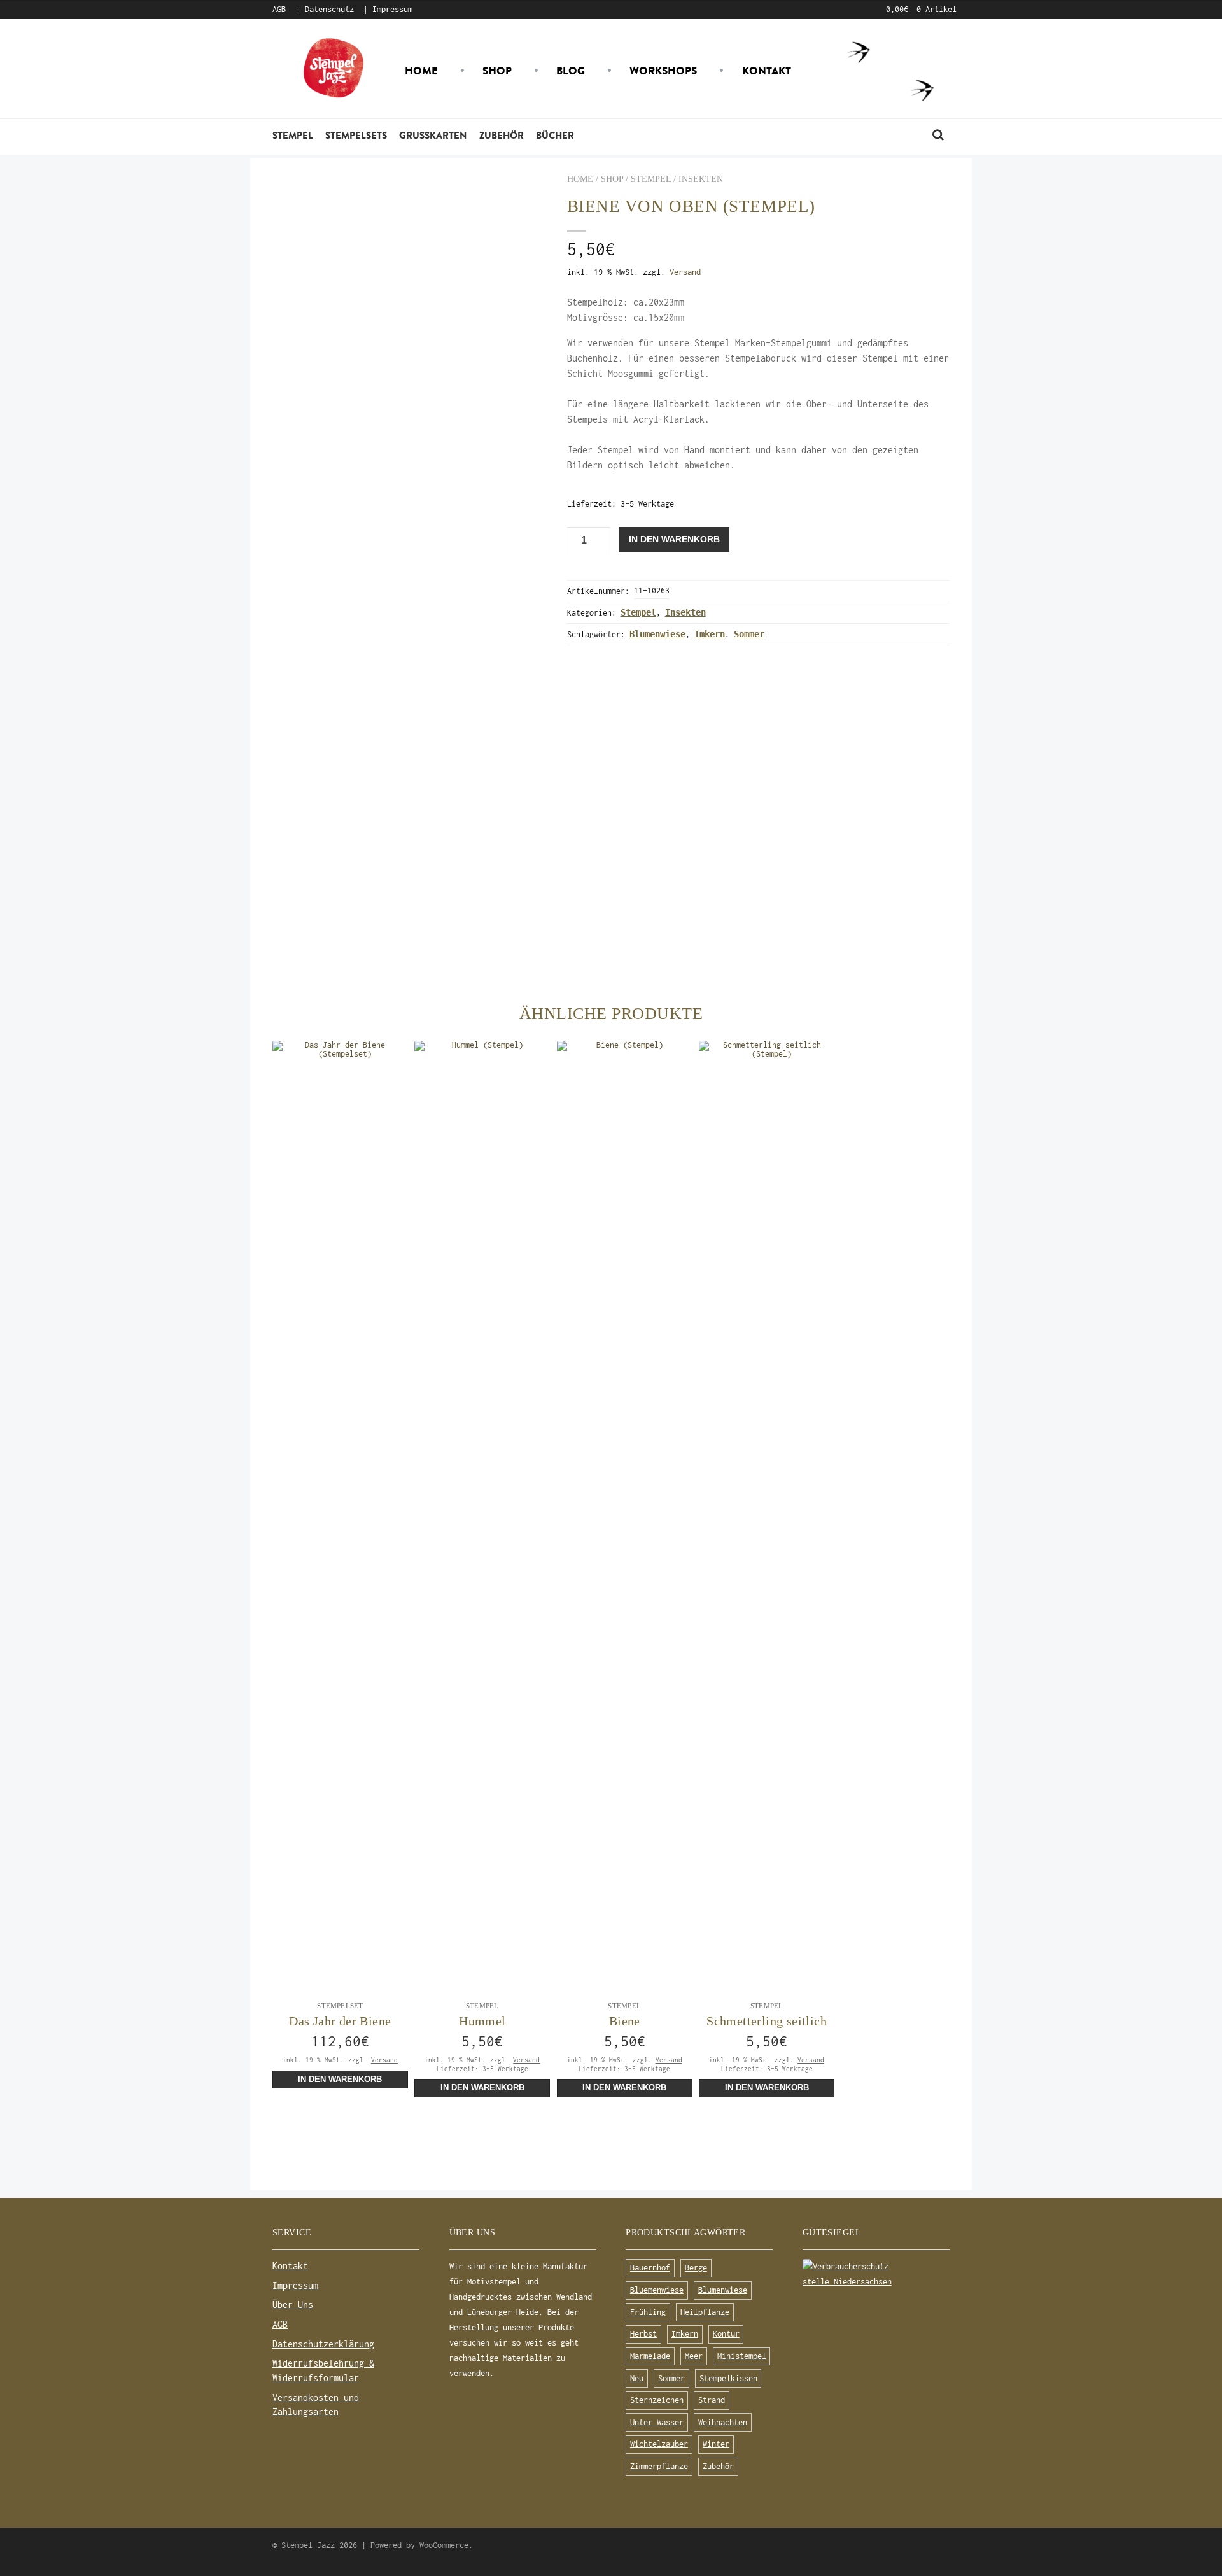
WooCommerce (444, 2545)
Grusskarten (433, 135)
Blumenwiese (657, 634)
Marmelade (650, 2356)
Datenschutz (329, 9)
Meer (694, 2356)
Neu (637, 2378)
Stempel (293, 135)
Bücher (555, 135)
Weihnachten (723, 2422)
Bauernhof (650, 2268)
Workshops (663, 71)
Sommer (749, 634)
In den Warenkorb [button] (340, 2080)
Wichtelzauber (659, 2444)
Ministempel (742, 2356)
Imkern (710, 634)
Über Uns (293, 2305)
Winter (716, 2444)
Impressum (392, 9)
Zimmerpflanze (659, 2466)
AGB (279, 9)
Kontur (726, 2334)
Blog (571, 71)
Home (421, 71)
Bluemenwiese (657, 2290)
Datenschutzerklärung (323, 2344)
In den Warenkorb (674, 539)
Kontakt (767, 71)
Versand (685, 272)
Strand (712, 2400)
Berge (696, 2268)
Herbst (643, 2334)
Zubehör (502, 135)
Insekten (701, 179)
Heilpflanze (705, 2312)
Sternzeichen (657, 2400)
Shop (497, 71)
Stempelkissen (728, 2378)
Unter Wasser (657, 2422)
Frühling (648, 2312)
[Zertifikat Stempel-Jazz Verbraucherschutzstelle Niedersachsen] (876, 2274)
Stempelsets (356, 135)
